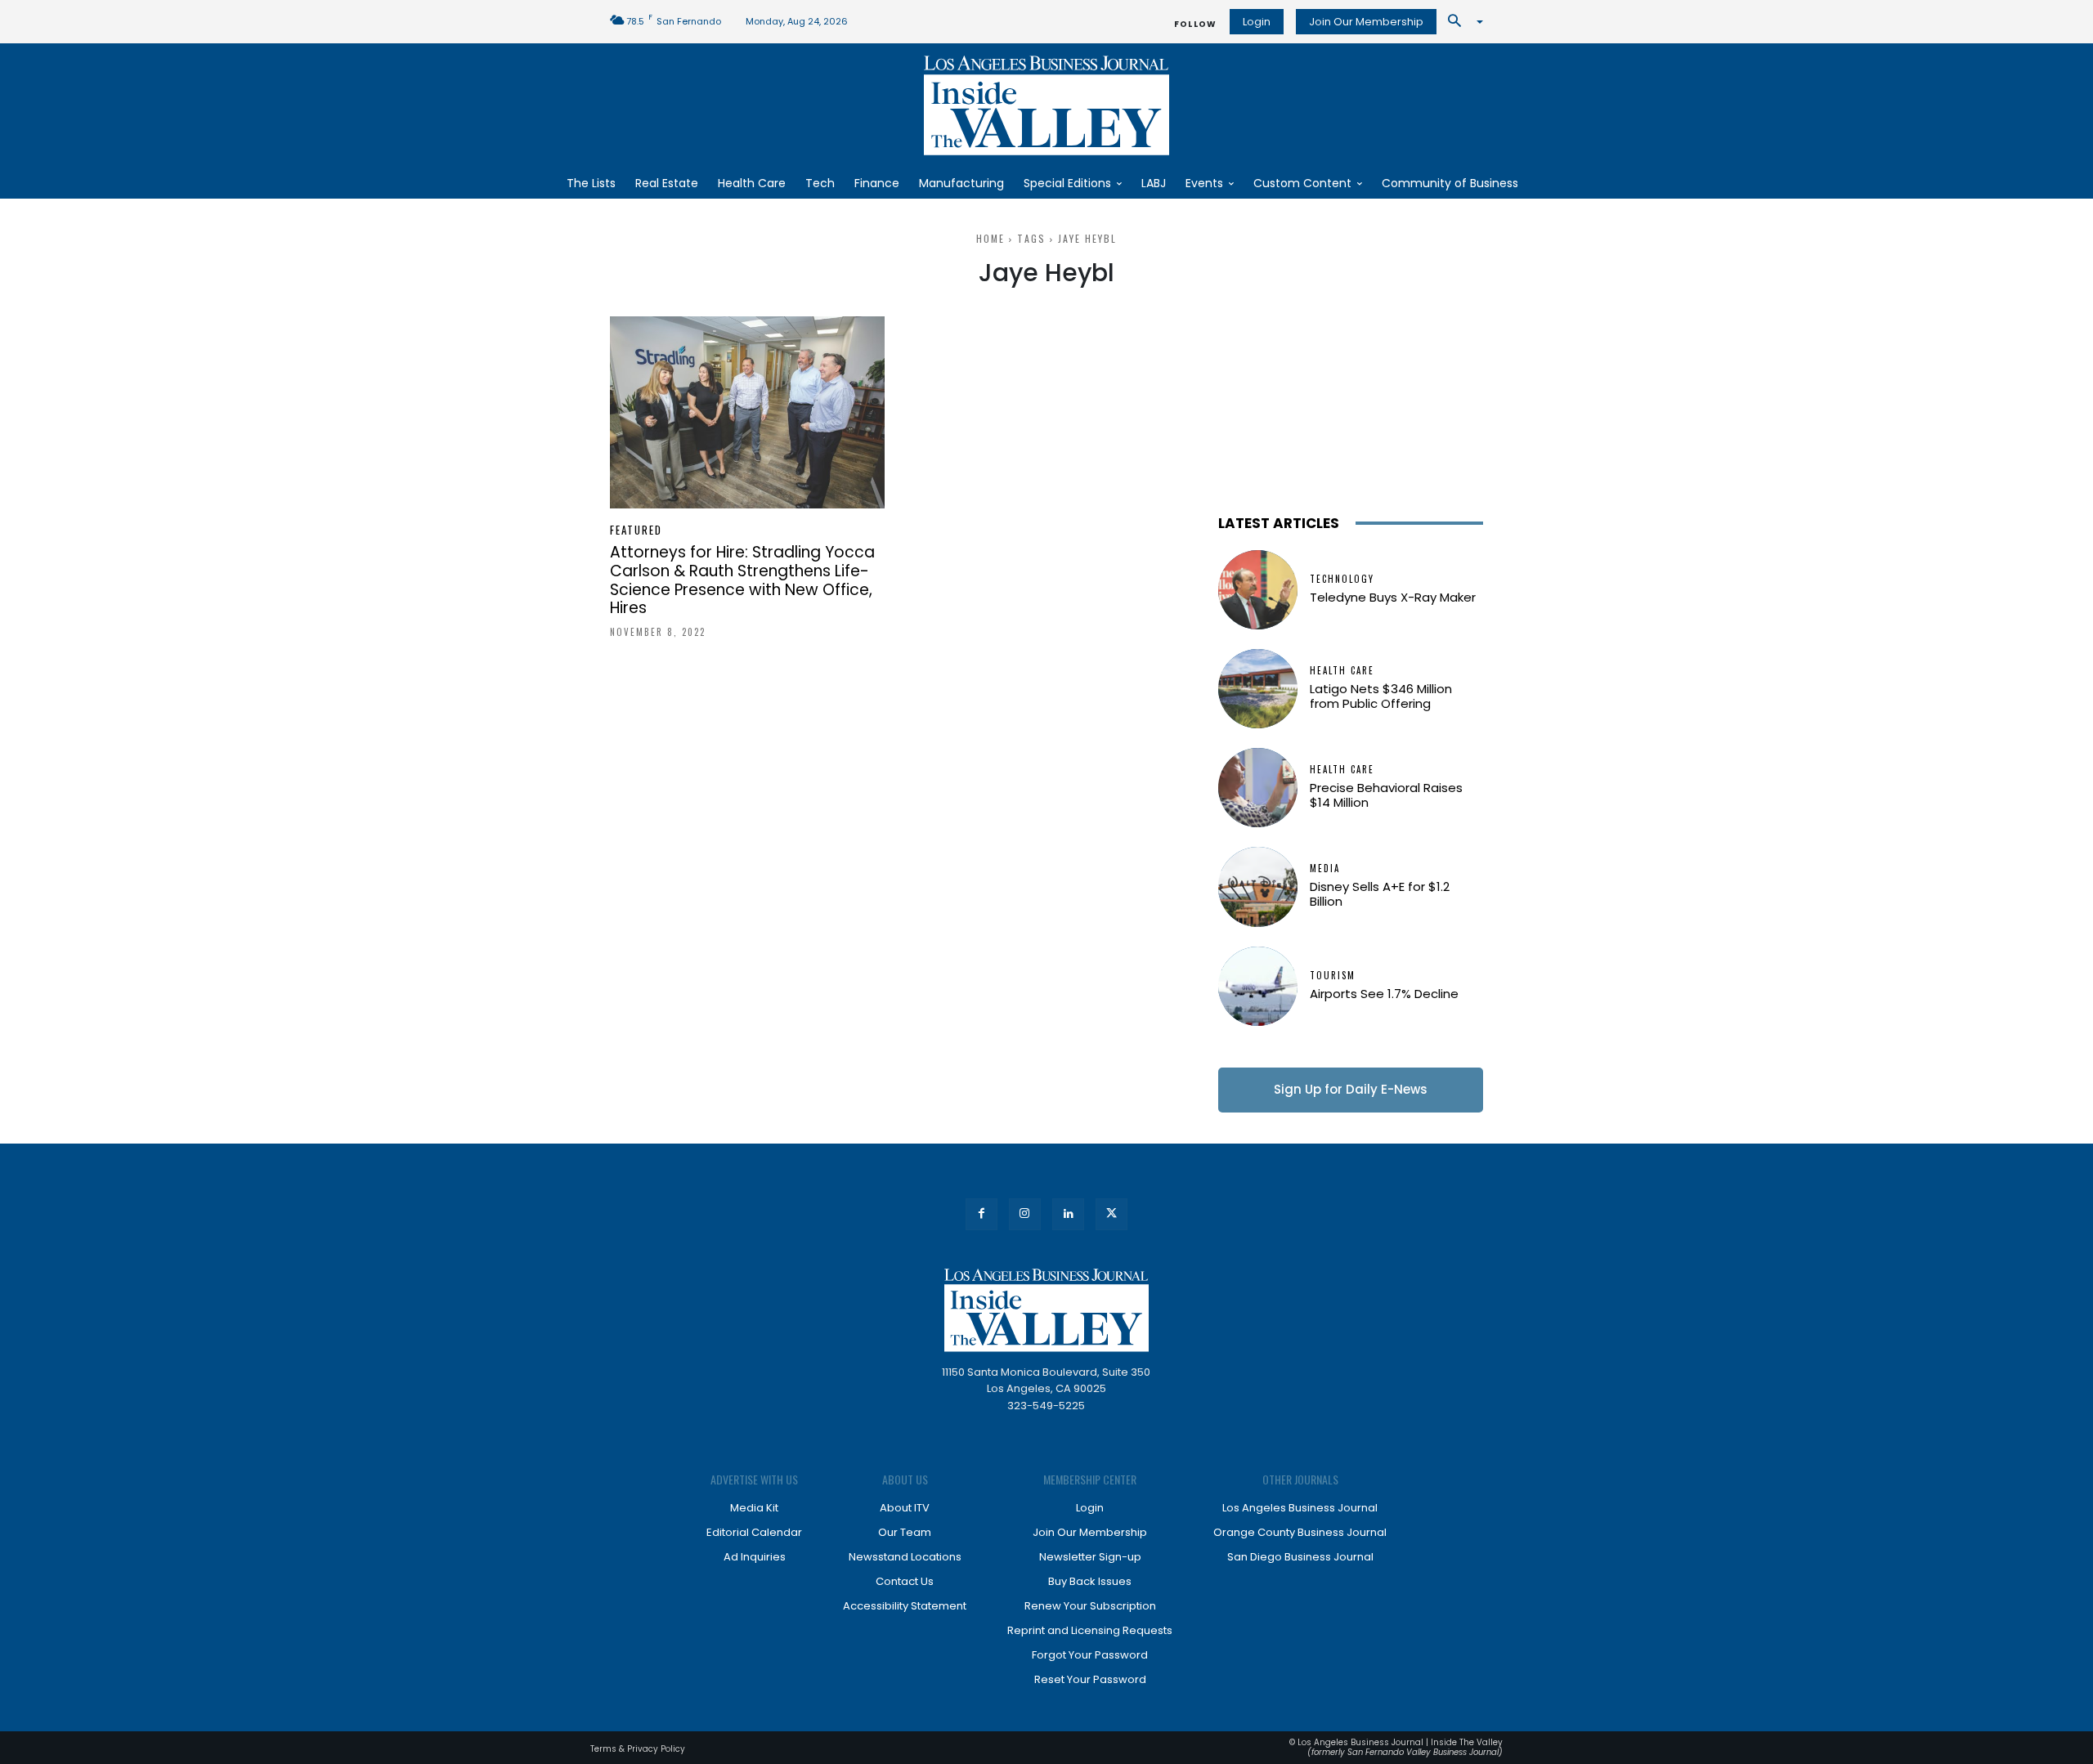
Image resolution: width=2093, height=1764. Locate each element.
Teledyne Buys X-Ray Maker (1393, 597)
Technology (1342, 579)
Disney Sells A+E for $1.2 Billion (1380, 894)
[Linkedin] (1068, 1214)
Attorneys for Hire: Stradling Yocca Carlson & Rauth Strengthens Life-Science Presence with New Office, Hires (742, 580)
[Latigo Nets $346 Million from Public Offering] (1258, 689)
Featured (636, 530)
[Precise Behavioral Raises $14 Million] (1258, 788)
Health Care (1342, 671)
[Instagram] (1025, 1214)
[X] (1111, 1214)
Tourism (1333, 976)
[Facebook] (982, 1214)
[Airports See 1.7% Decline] (1258, 986)
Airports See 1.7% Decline (1384, 994)
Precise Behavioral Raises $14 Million (1386, 795)
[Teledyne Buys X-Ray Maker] (1258, 590)
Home (990, 238)
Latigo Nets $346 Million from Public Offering (1381, 696)
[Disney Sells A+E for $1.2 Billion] (1258, 886)
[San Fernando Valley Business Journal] (1046, 105)
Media (1325, 869)
